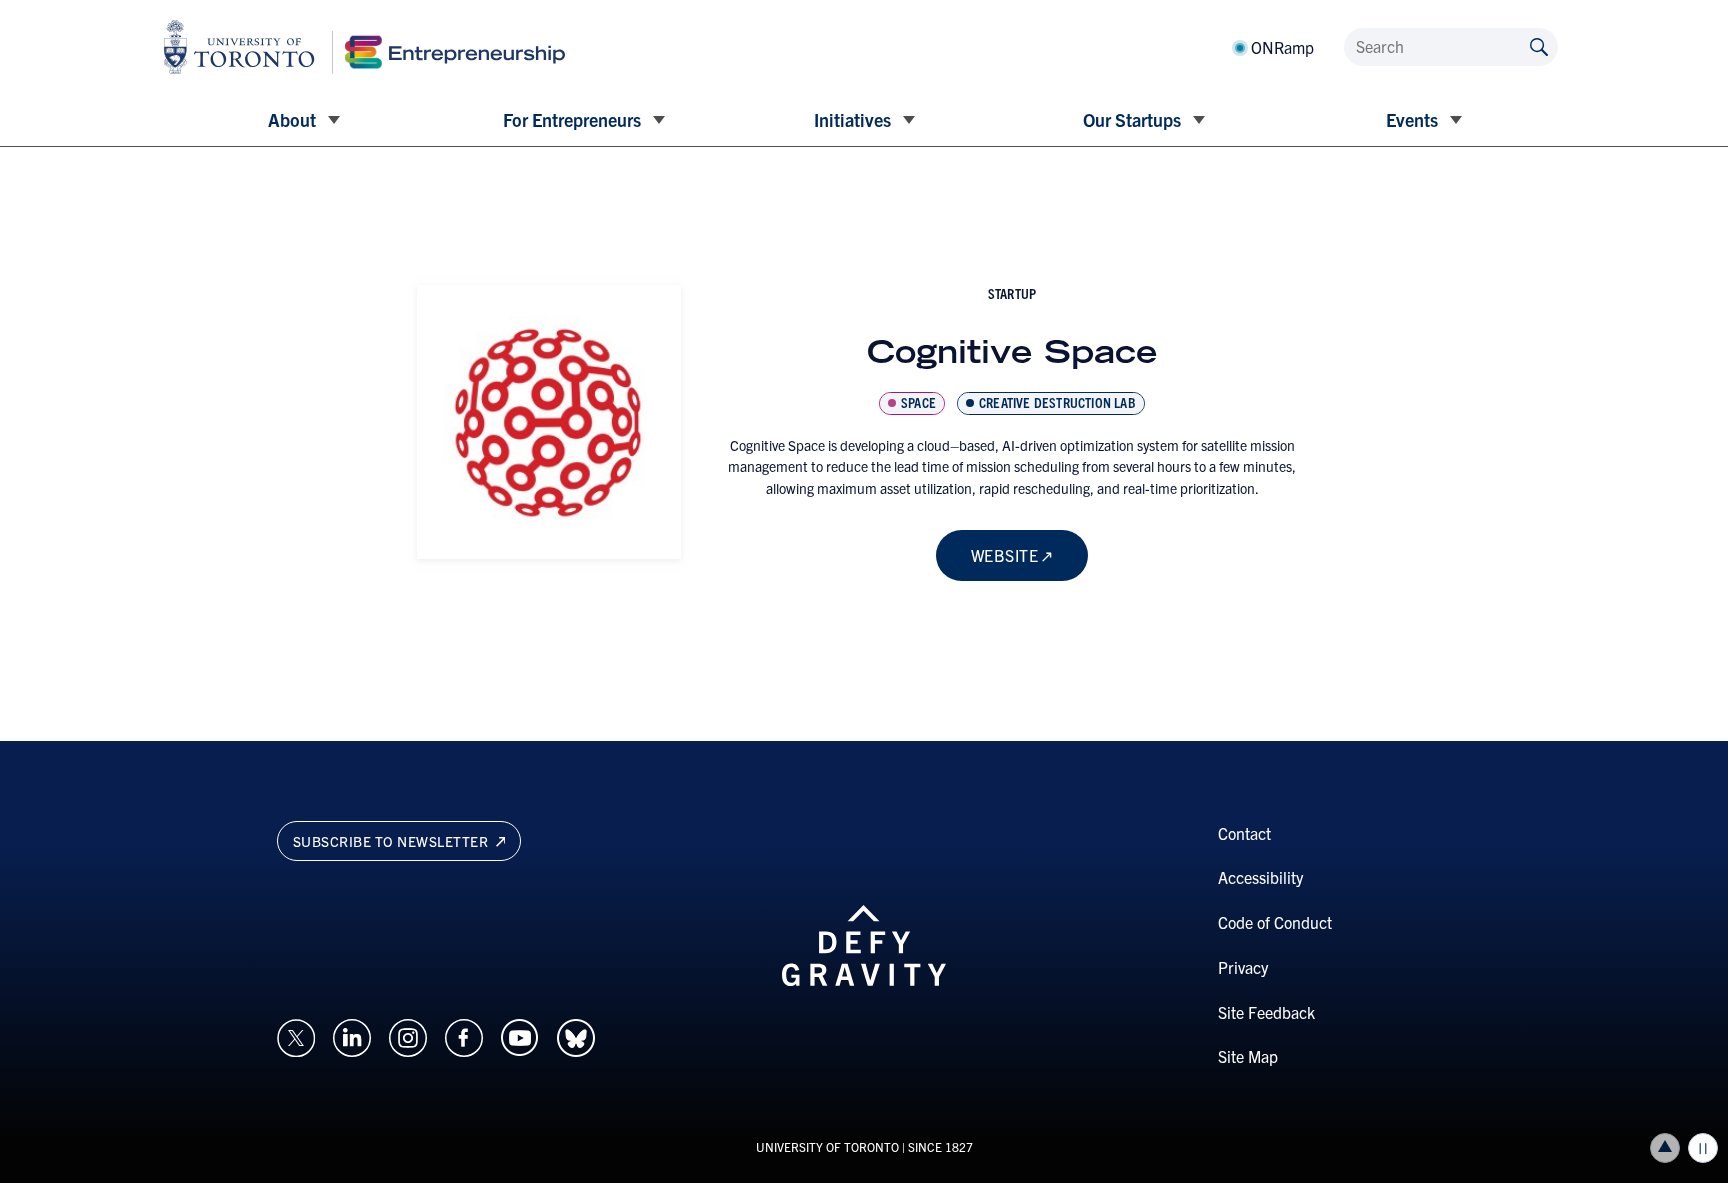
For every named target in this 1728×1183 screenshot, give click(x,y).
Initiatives (852, 119)
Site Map (1248, 1056)
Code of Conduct (1275, 922)
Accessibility (1260, 877)
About (292, 119)
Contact (1244, 833)
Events (1412, 119)
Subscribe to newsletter (392, 841)
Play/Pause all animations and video (1703, 1148)
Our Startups (1132, 119)
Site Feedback (1266, 1012)
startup (1012, 293)
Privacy (1243, 967)
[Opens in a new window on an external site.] (296, 1035)
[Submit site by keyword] (1539, 45)
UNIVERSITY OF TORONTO (827, 1146)
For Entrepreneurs (572, 119)
